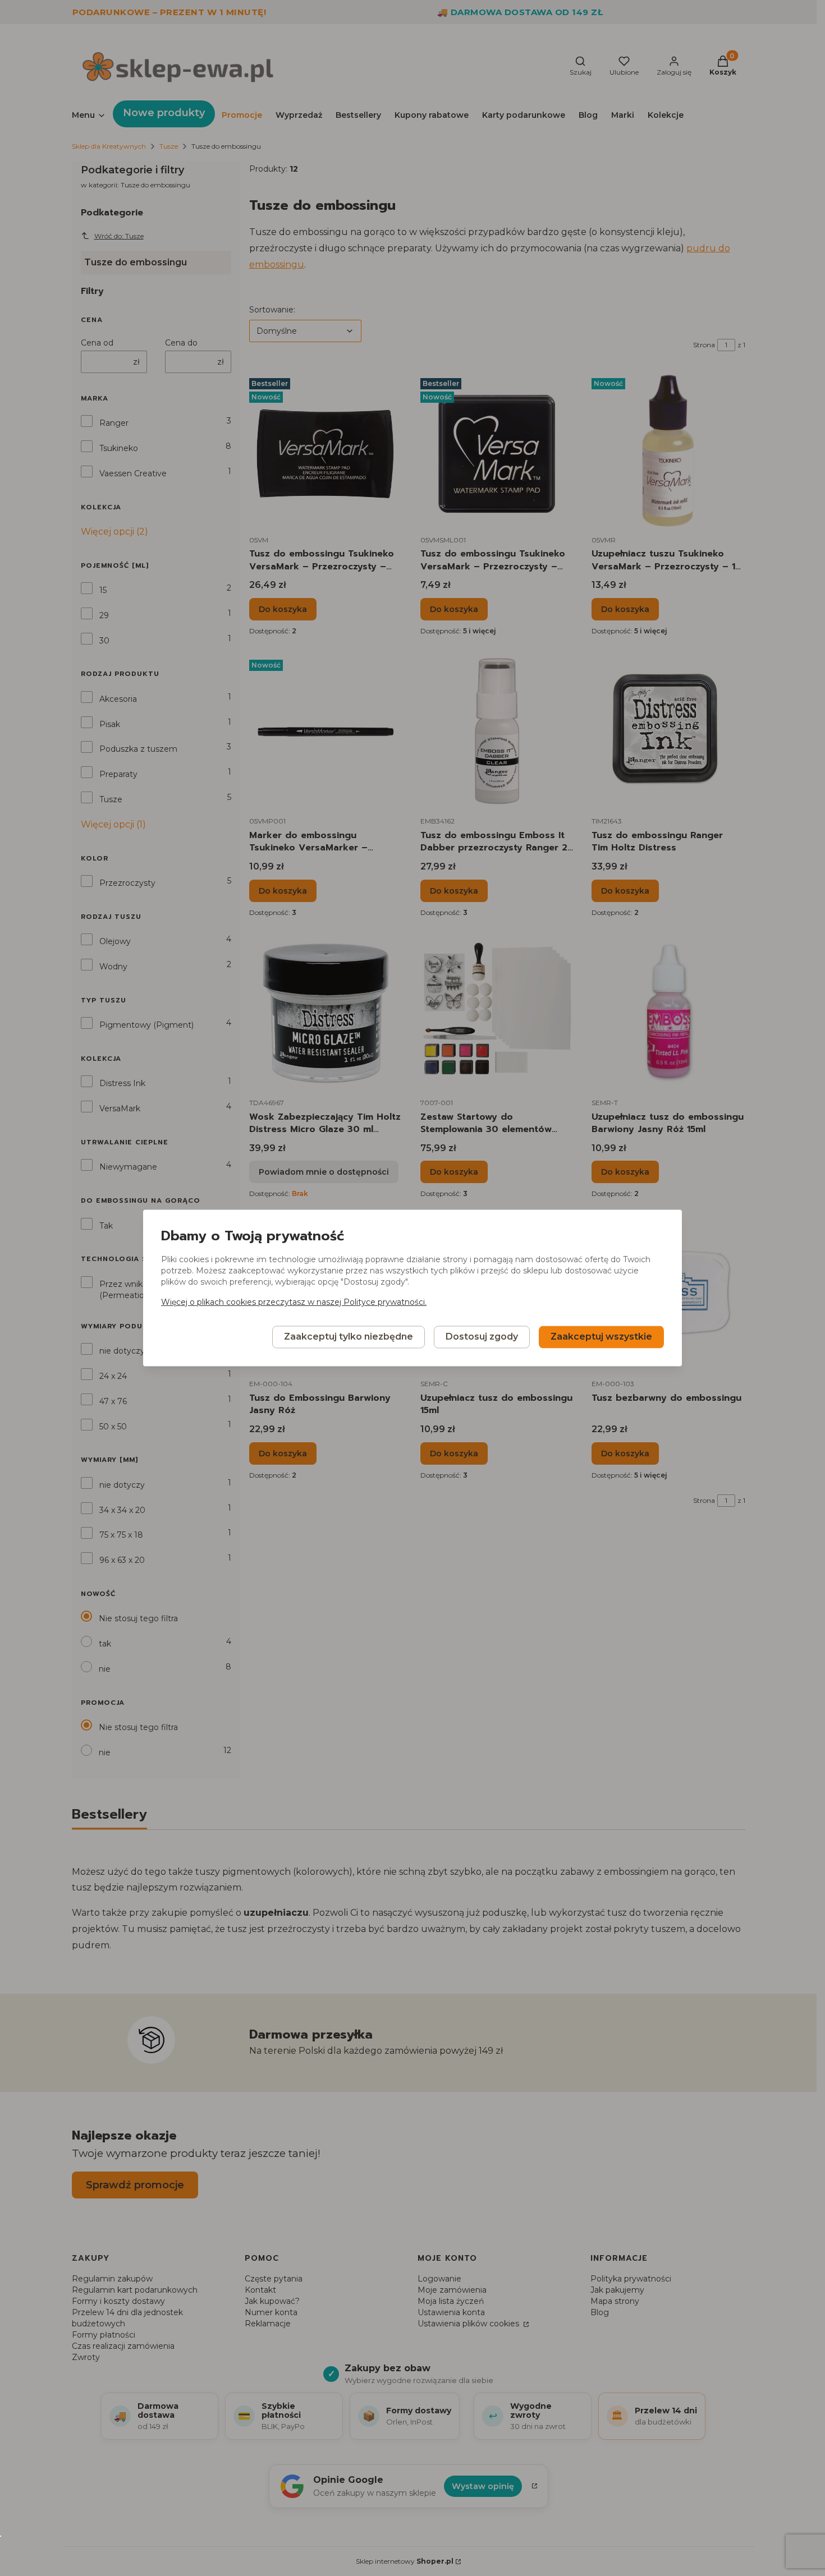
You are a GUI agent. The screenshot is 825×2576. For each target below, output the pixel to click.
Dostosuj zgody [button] (482, 1337)
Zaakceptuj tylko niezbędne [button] (349, 1337)
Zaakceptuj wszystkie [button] (601, 1337)
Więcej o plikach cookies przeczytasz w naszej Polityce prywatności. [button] (294, 1303)
